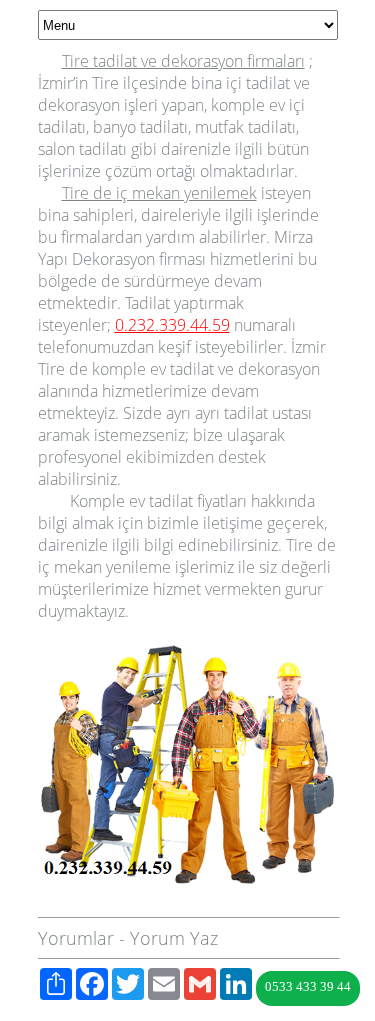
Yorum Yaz (174, 938)
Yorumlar (76, 938)
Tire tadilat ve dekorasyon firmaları (183, 61)
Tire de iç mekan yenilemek (159, 193)
